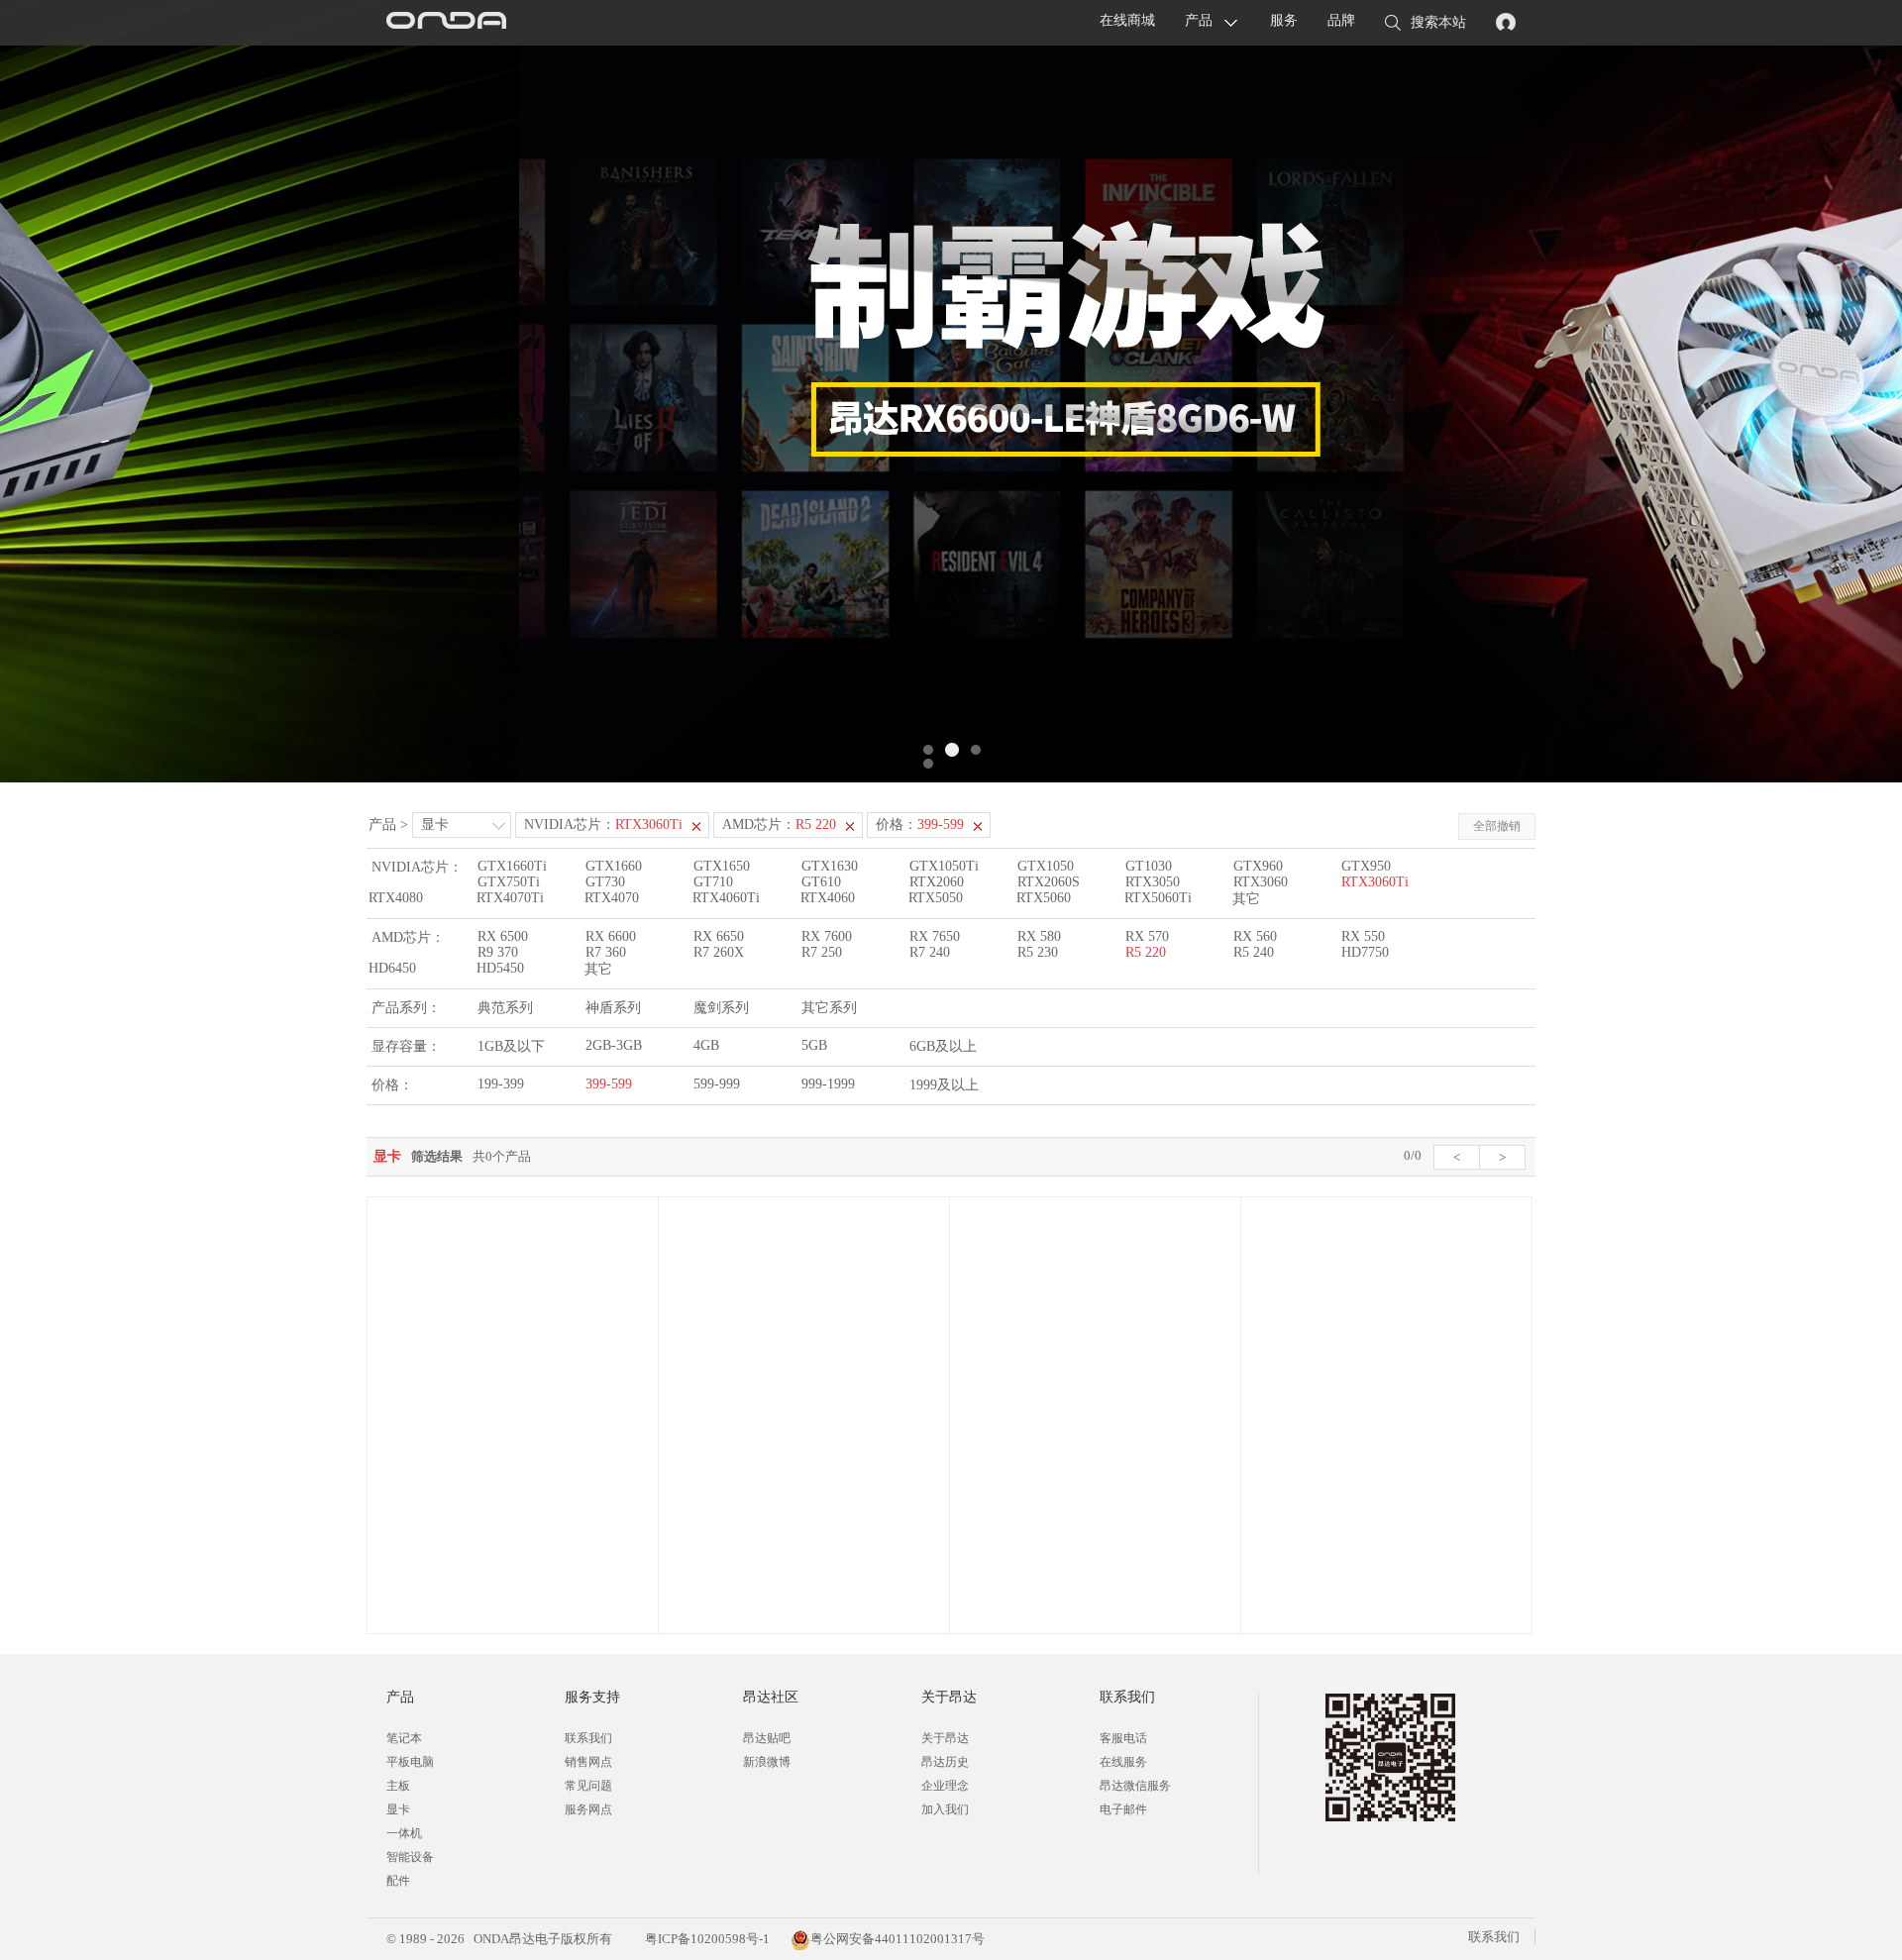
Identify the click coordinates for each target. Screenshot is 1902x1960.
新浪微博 (767, 1762)
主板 (398, 1786)
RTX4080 (396, 898)
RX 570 (1147, 936)
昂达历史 (945, 1762)
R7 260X (719, 952)
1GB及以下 (511, 1046)
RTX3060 (1261, 882)
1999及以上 (944, 1085)
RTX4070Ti (510, 898)
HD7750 (1365, 952)
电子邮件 (1123, 1809)
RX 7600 (827, 936)
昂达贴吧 (767, 1738)
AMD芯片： (779, 825)
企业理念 (945, 1786)
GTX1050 (1046, 866)
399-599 (609, 1084)
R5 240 (1254, 952)
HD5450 (500, 968)
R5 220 (1146, 952)
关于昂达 (945, 1738)
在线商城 (1127, 20)
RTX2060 (937, 882)
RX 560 (1255, 936)
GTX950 (1366, 866)
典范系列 (505, 1008)
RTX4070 (612, 898)
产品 (1199, 20)
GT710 (713, 882)
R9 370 (498, 952)
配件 (398, 1881)
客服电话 (1123, 1738)
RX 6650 (719, 936)
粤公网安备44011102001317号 (898, 1939)
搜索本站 (1438, 22)
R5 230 (1038, 952)
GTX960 (1258, 866)
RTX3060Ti (1375, 882)
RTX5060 (1044, 898)
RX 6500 (503, 936)
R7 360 (606, 952)
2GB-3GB (614, 1045)
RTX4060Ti (726, 898)
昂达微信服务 (1135, 1786)
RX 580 (1039, 936)
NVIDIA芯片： (603, 825)
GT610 (821, 882)
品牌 (1341, 20)
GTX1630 (830, 866)
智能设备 (410, 1857)
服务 (1284, 20)
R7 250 (822, 952)
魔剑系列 (721, 1008)
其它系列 (829, 1008)
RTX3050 (1153, 882)
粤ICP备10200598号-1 (706, 1939)
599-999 (717, 1084)
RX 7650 (935, 936)
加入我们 (945, 1809)
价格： (920, 825)
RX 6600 (611, 936)
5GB (814, 1045)
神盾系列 (613, 1008)
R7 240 (930, 952)
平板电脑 (410, 1762)
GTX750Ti (509, 882)
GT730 (605, 882)
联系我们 (588, 1738)
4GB (706, 1045)
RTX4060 (828, 898)
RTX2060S (1049, 882)
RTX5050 (936, 898)
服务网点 (588, 1809)
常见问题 (588, 1786)
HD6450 (392, 968)
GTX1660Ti (512, 866)
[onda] (446, 23)
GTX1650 (722, 866)
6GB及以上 (943, 1046)
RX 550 (1363, 936)
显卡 (435, 825)
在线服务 (1123, 1762)
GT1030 (1149, 866)
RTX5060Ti (1158, 898)
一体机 (404, 1833)
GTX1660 (614, 866)
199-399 (501, 1084)
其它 (1246, 899)
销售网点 (588, 1762)
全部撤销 (1497, 826)
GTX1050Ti (944, 866)
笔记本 (404, 1738)
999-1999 (828, 1084)
